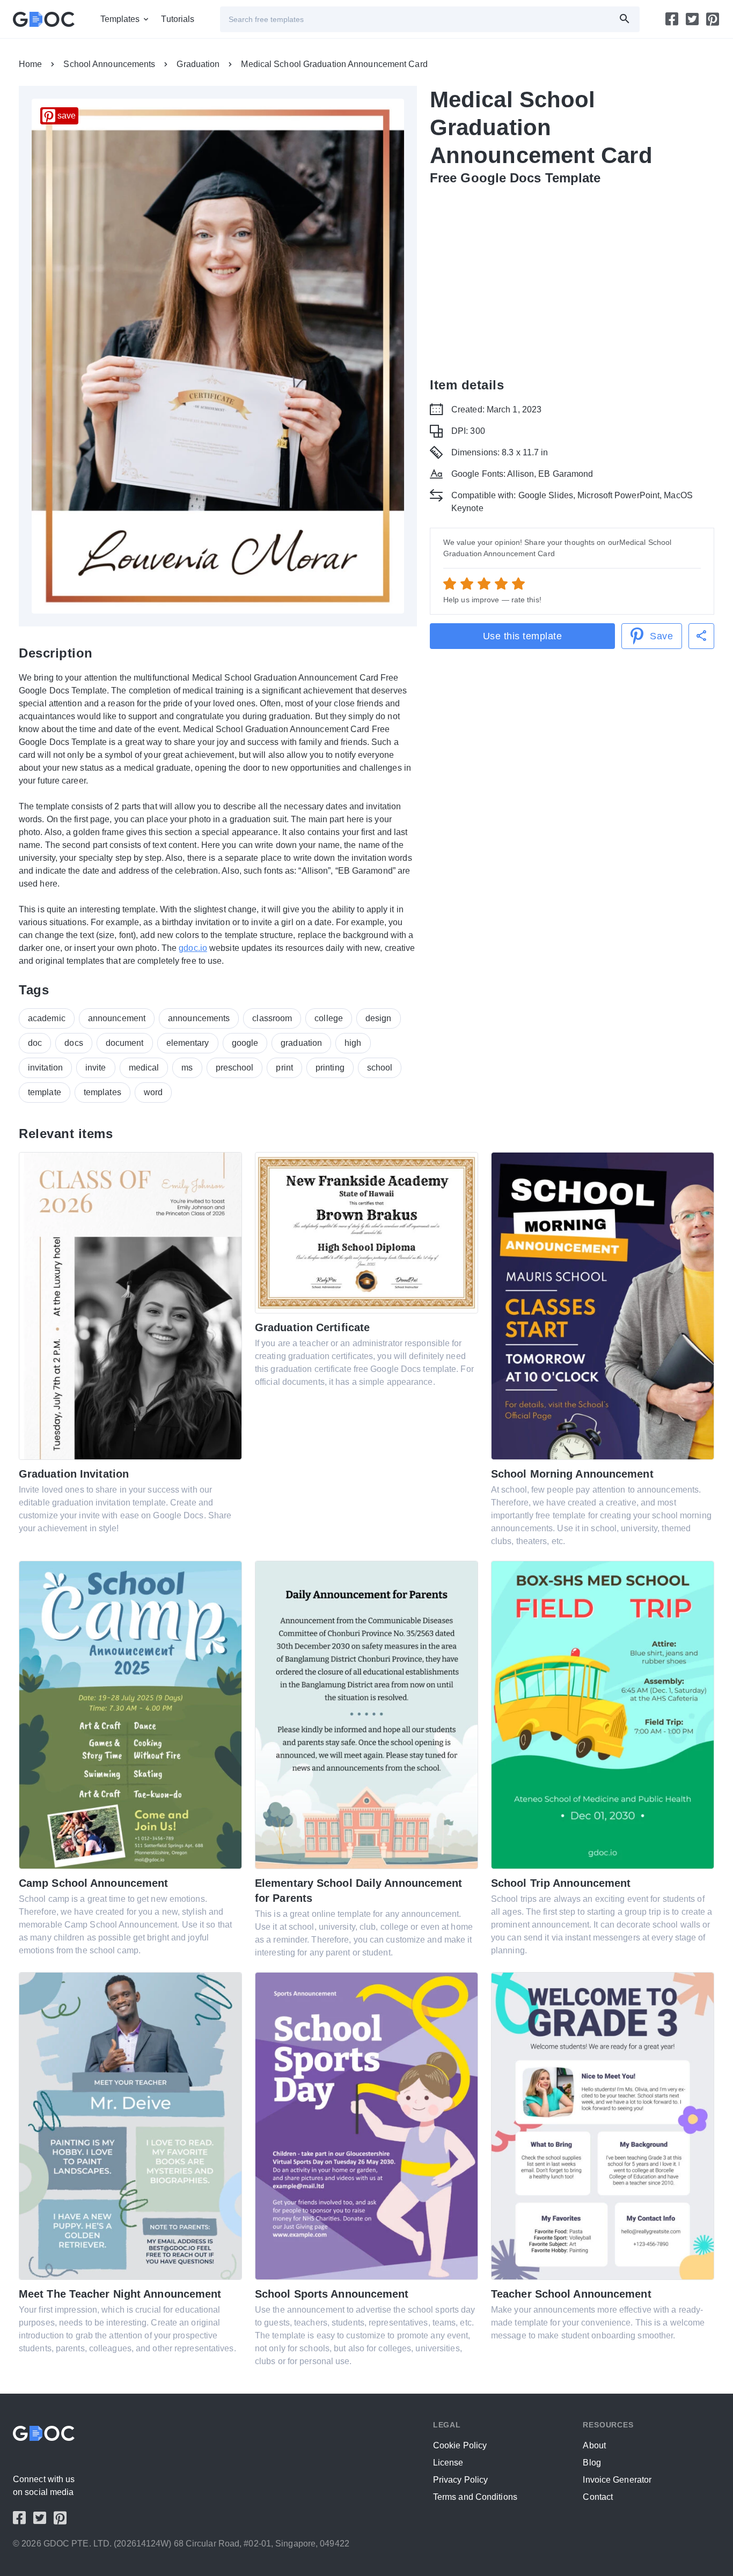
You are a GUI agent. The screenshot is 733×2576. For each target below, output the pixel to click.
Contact (598, 2497)
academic (47, 1018)
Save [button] (661, 636)
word (153, 1092)
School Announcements (109, 64)
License (448, 2463)
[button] (701, 636)
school (380, 1068)
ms (187, 1068)
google (245, 1043)
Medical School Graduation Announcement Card (334, 64)
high (353, 1043)
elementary (188, 1043)
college (329, 1018)
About (594, 2445)
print (284, 1068)
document (125, 1043)
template (45, 1092)
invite (96, 1068)
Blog (592, 2463)
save (67, 116)
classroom (272, 1018)
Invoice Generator (617, 2480)
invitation (45, 1068)
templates (102, 1092)
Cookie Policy (460, 2445)
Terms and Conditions (475, 2497)
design (379, 1018)
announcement (117, 1018)
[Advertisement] (572, 275)
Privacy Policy (460, 2480)
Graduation (198, 64)
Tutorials (178, 19)
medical (144, 1068)
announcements (199, 1018)
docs (74, 1043)
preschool (235, 1068)
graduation (301, 1043)
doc (35, 1043)
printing (330, 1068)
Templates (120, 19)
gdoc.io (193, 948)
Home (30, 64)
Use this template (523, 636)
